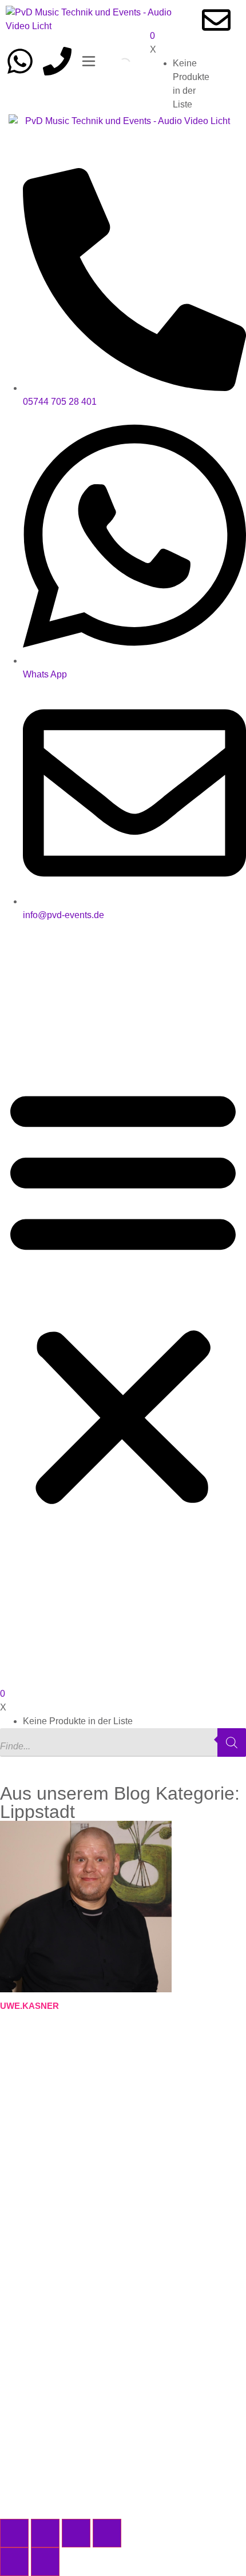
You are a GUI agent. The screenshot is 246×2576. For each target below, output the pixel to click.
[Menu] (89, 61)
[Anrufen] (57, 61)
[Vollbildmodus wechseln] (45, 2533)
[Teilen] (76, 2533)
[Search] (115, 64)
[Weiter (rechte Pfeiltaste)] (45, 2562)
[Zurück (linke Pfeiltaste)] (14, 2562)
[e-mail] (216, 20)
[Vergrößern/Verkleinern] (14, 2533)
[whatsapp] (20, 61)
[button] (123, 1295)
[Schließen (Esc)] (107, 2533)
